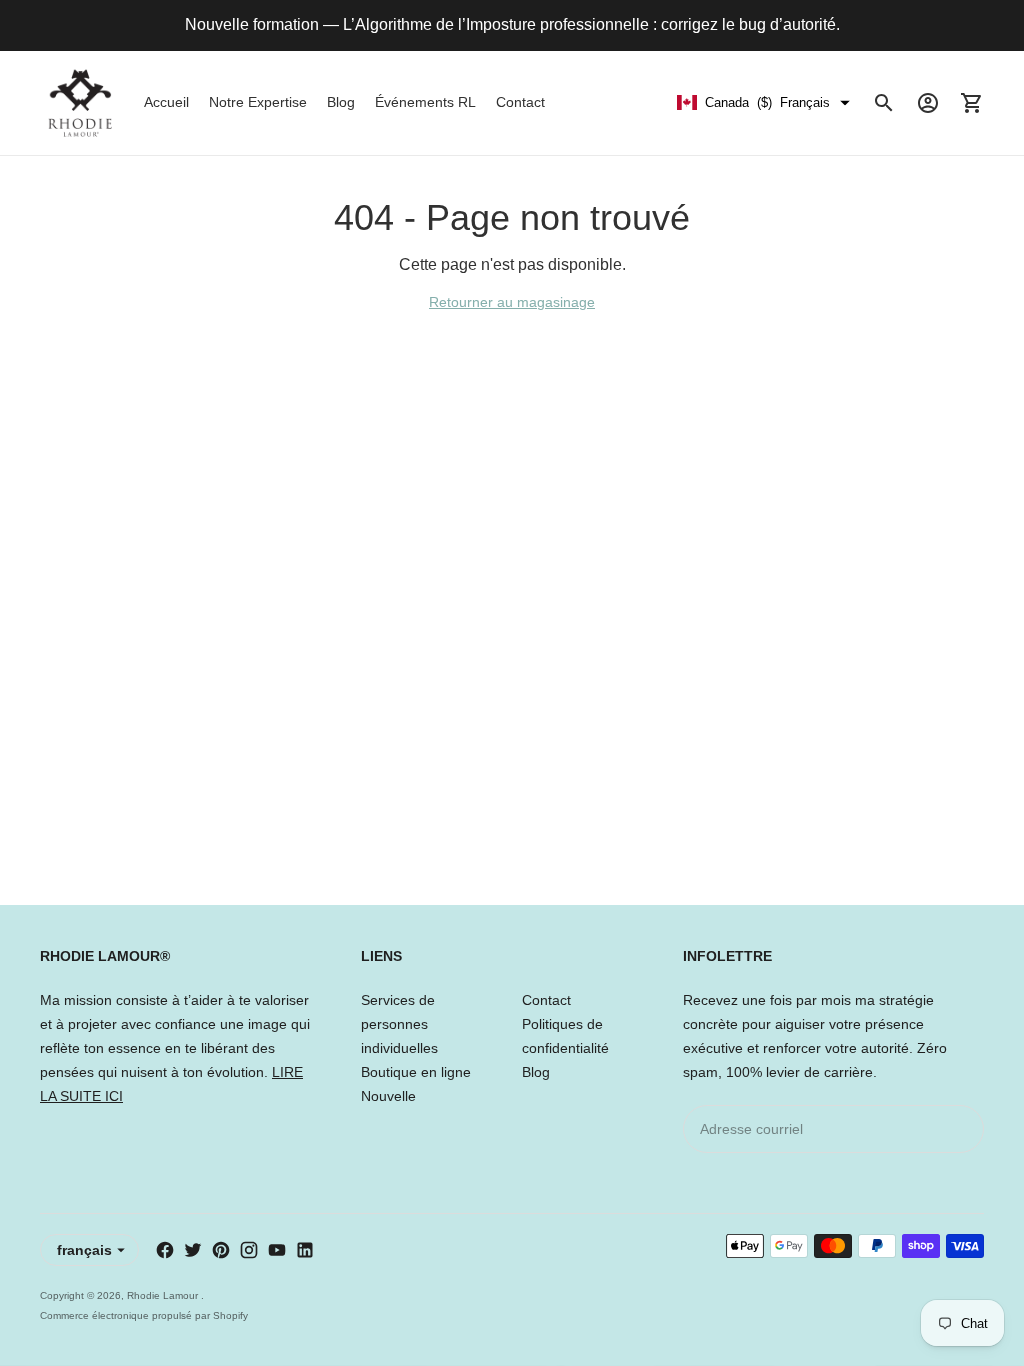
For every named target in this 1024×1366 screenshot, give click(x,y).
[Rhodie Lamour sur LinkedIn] (305, 1250)
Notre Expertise (258, 102)
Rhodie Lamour (164, 1295)
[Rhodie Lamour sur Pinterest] (221, 1250)
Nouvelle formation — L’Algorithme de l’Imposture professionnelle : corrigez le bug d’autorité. (512, 24)
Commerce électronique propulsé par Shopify (144, 1315)
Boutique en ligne (416, 1072)
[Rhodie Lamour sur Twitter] (193, 1250)
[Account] (928, 103)
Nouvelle (388, 1096)
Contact (520, 102)
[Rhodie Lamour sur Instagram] (249, 1250)
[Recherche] (884, 103)
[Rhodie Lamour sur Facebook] (165, 1250)
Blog (341, 102)
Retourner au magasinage (512, 302)
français (84, 1250)
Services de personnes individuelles (399, 1024)
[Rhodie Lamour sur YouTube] (277, 1250)
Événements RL (425, 102)
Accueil (166, 102)
